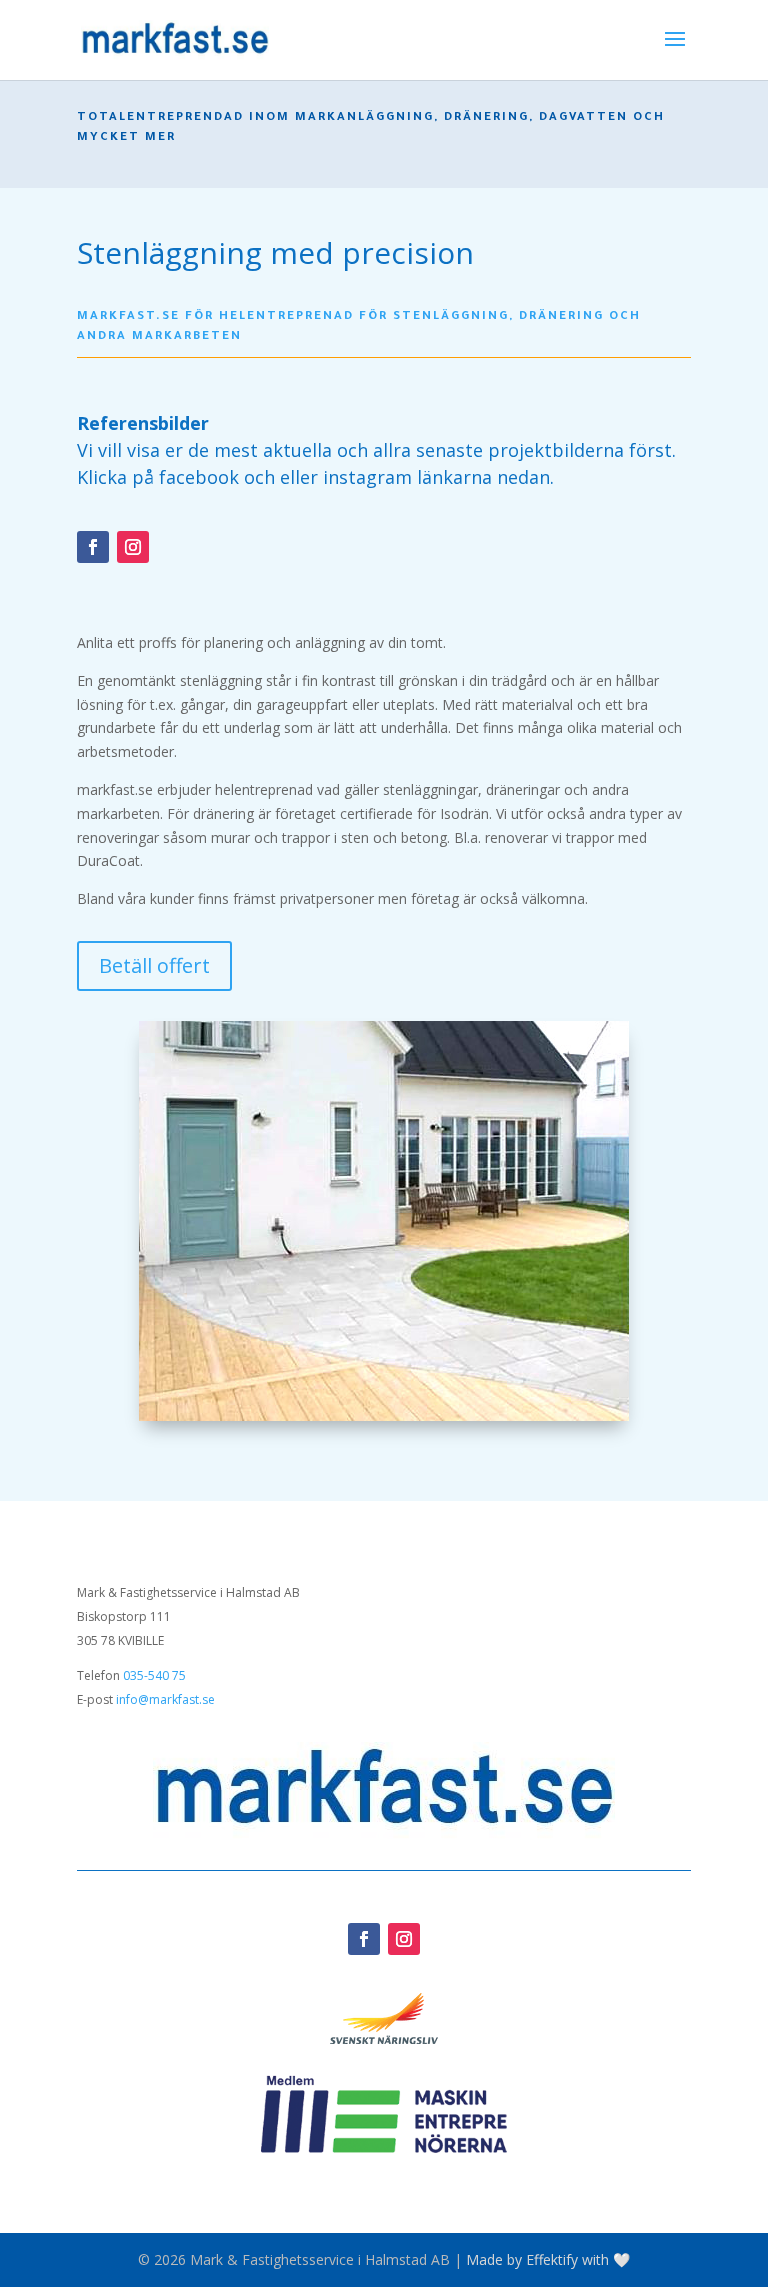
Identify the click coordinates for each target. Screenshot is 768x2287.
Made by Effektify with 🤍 (548, 2259)
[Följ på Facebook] (93, 547)
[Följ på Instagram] (133, 547)
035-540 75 (154, 1675)
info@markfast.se (165, 1699)
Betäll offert (154, 965)
